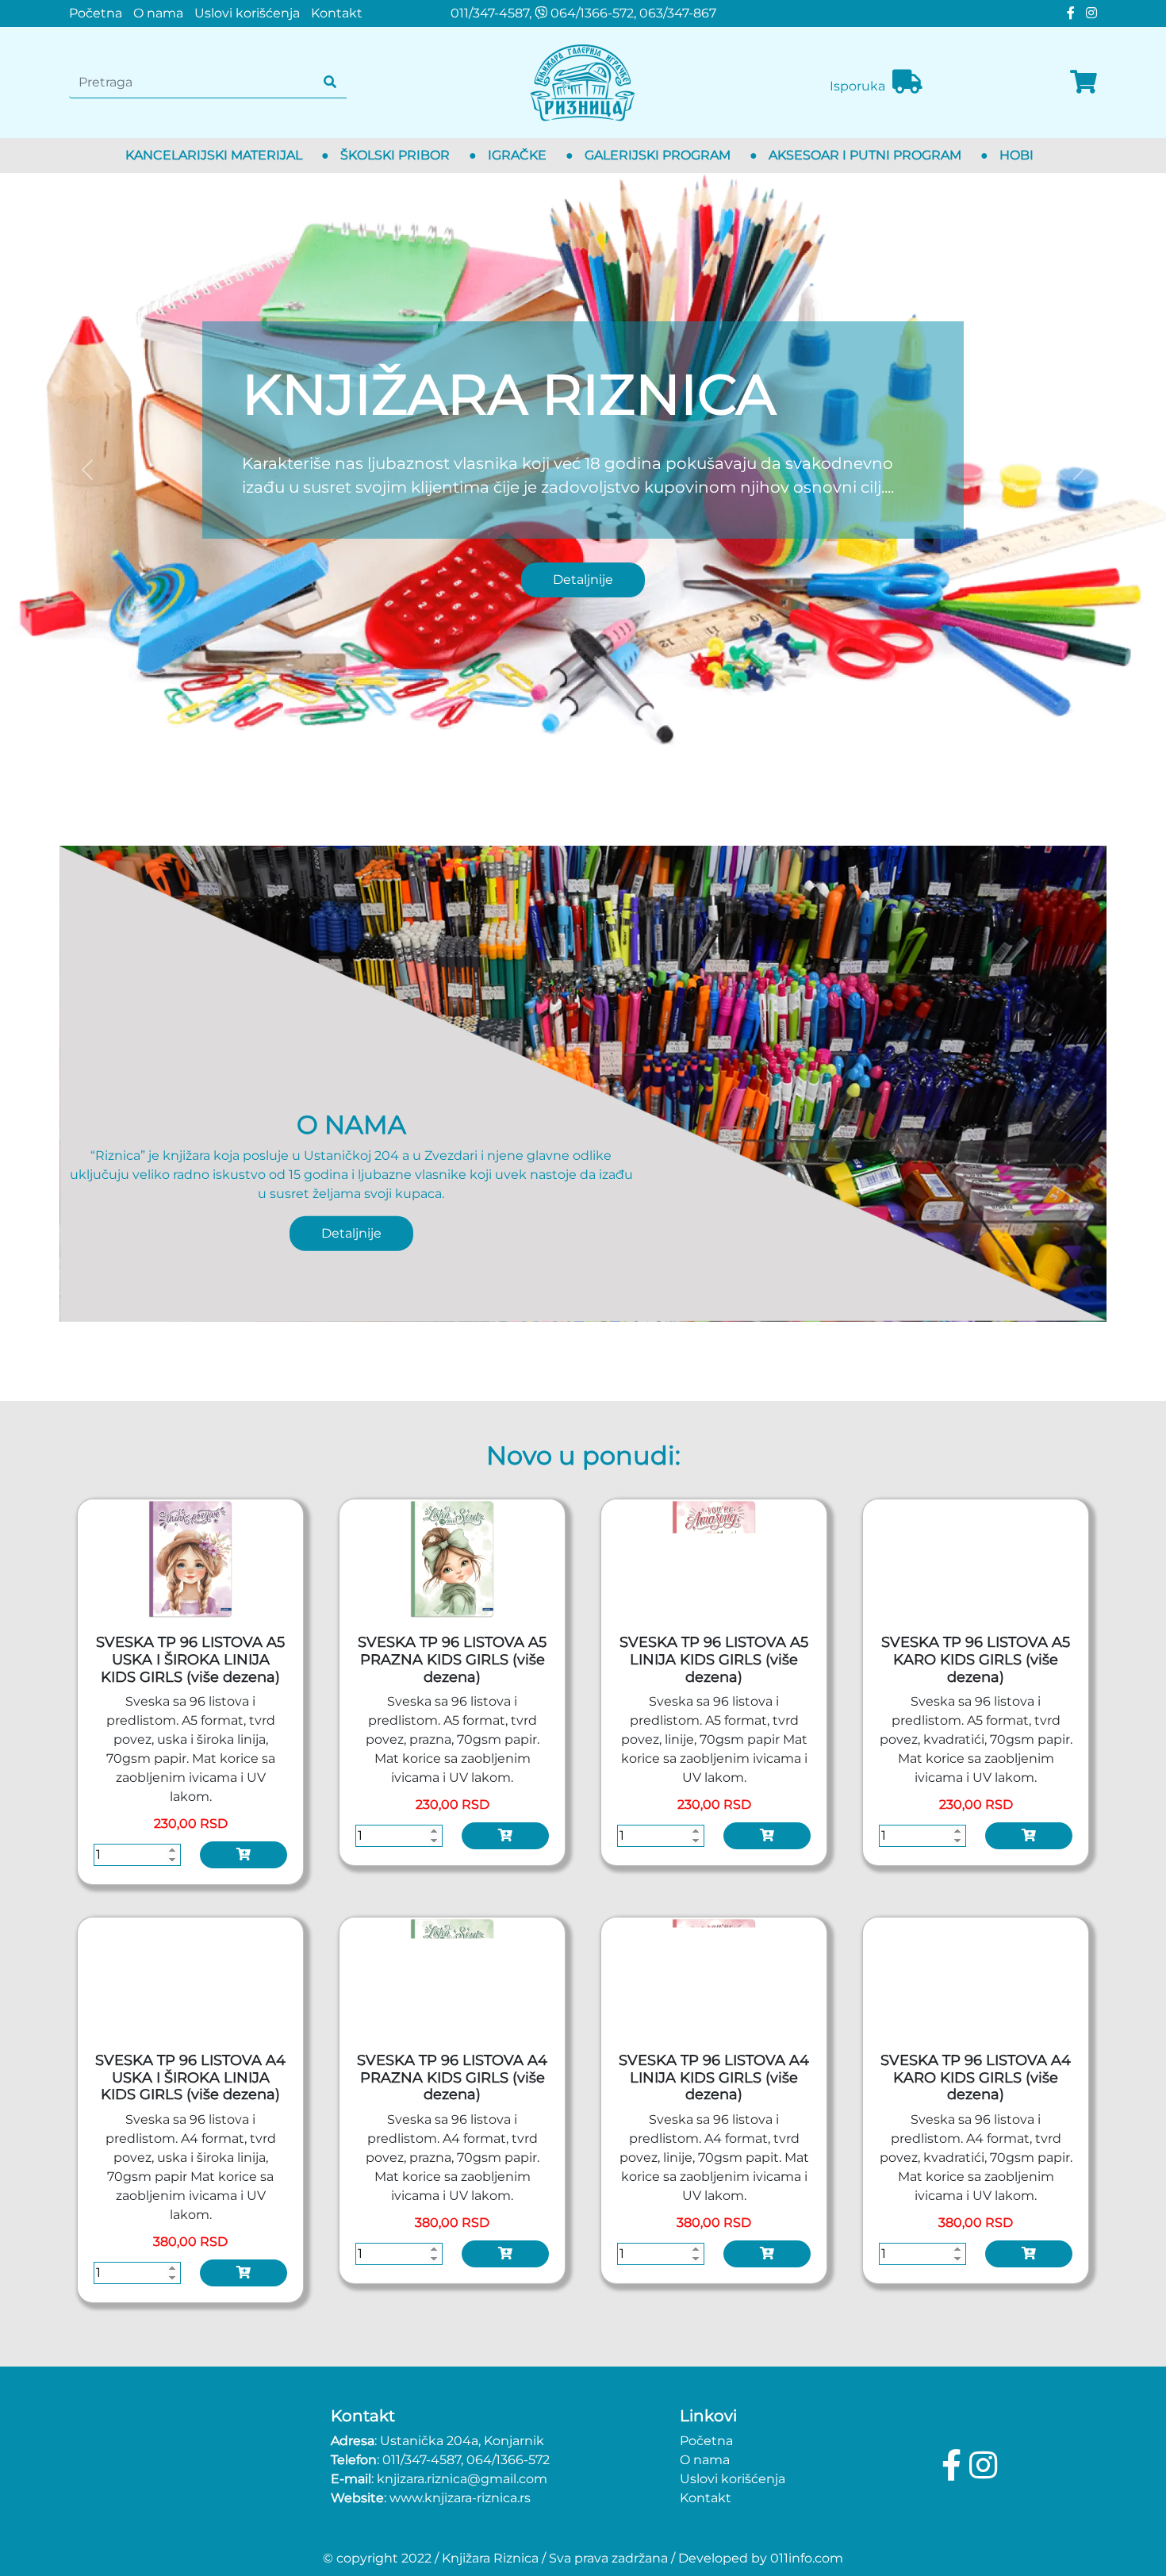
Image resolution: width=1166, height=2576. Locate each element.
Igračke (517, 155)
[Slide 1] (583, 745)
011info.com (807, 2558)
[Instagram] (1087, 13)
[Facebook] (1068, 13)
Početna (96, 13)
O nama (158, 13)
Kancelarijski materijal (214, 155)
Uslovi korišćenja (247, 13)
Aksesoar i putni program (865, 155)
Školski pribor (395, 155)
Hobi (1016, 155)
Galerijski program (658, 155)
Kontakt (337, 13)
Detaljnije (583, 580)
